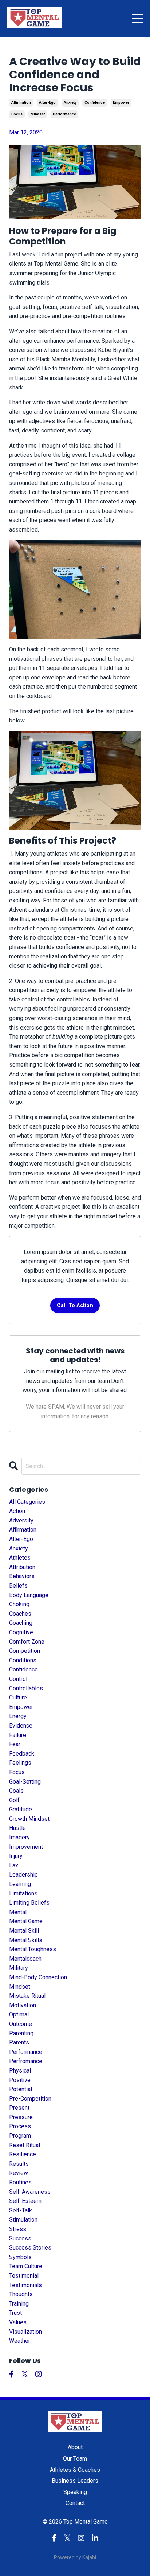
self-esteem (25, 2201)
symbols (20, 2257)
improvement (26, 1847)
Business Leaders (75, 2481)
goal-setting (25, 1782)
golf (14, 1800)
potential (21, 2089)
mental (18, 1912)
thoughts (21, 2294)
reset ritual (25, 2145)
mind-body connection (38, 1977)
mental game (26, 1921)
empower (121, 103)
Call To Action (75, 1305)
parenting (21, 2033)
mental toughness (33, 1949)
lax (14, 1865)
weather (20, 2341)
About (75, 2447)
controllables (26, 1688)
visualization (25, 2332)
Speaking (75, 2492)
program (20, 2136)
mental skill (24, 1931)
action (17, 1511)
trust (15, 2313)
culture (18, 1697)
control (18, 1679)
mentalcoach (25, 1959)
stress (18, 2229)
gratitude (21, 1809)
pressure (21, 2117)
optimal (19, 2014)
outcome (21, 2024)
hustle (17, 1828)
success (20, 2238)
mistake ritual (27, 1996)
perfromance (26, 2061)
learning (20, 1884)
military (19, 1968)
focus (17, 114)
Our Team (75, 2459)
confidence (95, 103)
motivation (23, 2005)
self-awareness (30, 2192)
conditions (23, 1660)
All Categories (27, 1502)
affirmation (21, 103)
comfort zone (27, 1642)
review (19, 2173)
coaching (21, 1623)
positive (20, 2080)
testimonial (24, 2276)
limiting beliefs (29, 1903)
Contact (75, 2503)
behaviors (22, 1576)
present (19, 2108)
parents (19, 2042)
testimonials (25, 2285)
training (19, 2304)
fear (15, 1744)
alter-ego (47, 103)
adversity (21, 1520)
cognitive (21, 1632)
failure (18, 1735)
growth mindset (29, 1819)
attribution (22, 1567)
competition (25, 1651)
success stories (30, 2248)
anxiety (70, 103)
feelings (20, 1763)
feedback (22, 1754)
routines (20, 2182)
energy (18, 1716)
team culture (26, 2266)
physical (20, 2071)
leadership (23, 1875)
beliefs (18, 1586)
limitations (23, 1893)
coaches (20, 1614)
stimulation (23, 2220)
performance (64, 114)
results (19, 2164)
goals (16, 1791)
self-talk (21, 2210)
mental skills (26, 1940)
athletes (20, 1558)
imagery (19, 1837)
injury (16, 1856)
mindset (38, 114)
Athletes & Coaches (75, 2470)
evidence (21, 1726)
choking (19, 1604)
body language (29, 1595)
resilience (23, 2154)
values (18, 2322)
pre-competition (30, 2099)
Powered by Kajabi (75, 2557)
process (20, 2126)
